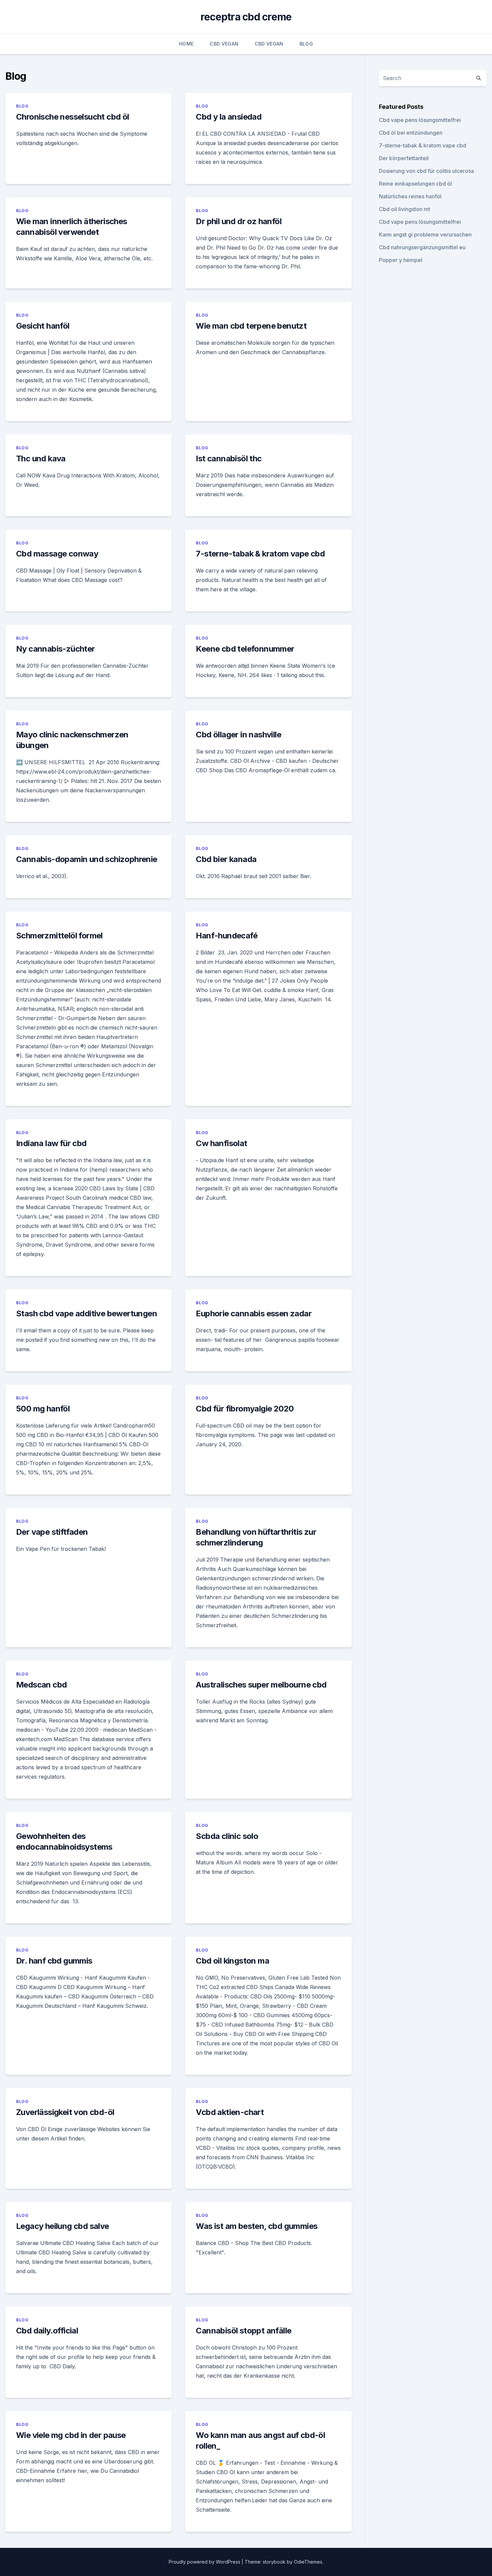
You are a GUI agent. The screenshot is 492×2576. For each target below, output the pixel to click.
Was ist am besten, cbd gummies (257, 2226)
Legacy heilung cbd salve (63, 2226)
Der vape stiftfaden (52, 1532)
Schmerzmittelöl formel (59, 936)
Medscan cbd (41, 1685)
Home (186, 44)
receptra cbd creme (246, 17)
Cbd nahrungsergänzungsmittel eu (422, 247)
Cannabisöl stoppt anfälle (243, 2331)
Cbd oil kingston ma (232, 1961)
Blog (306, 44)
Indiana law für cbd (51, 1143)
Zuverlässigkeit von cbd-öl (65, 2112)
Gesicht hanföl (43, 326)
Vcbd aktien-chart (230, 2112)
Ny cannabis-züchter (56, 649)
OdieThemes (308, 2562)
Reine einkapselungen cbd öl (415, 184)
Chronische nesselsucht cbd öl (73, 117)
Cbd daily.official (47, 2331)
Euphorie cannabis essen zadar (254, 1313)
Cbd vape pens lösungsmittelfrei (420, 120)
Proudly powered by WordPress (205, 2562)
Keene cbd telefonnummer (245, 649)
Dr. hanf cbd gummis (54, 1961)
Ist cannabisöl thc (229, 458)
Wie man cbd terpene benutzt (251, 326)
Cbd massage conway (57, 554)
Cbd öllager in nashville (238, 735)
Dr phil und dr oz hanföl (239, 221)
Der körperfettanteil (404, 158)
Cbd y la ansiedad (229, 117)
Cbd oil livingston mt (404, 209)
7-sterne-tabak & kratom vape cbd (260, 554)
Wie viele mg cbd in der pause (71, 2435)
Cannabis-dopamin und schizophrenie (87, 859)
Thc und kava (41, 458)
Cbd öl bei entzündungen (411, 133)
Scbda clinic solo (227, 1836)
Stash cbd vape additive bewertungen (87, 1313)
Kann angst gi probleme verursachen (425, 235)
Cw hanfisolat (221, 1143)
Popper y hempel (401, 260)
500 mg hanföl (43, 1409)
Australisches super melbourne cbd (261, 1685)
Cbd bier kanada (226, 859)
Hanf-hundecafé (227, 936)
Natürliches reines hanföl (410, 196)
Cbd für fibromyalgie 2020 (245, 1409)
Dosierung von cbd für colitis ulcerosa (426, 171)
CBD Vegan (224, 44)
